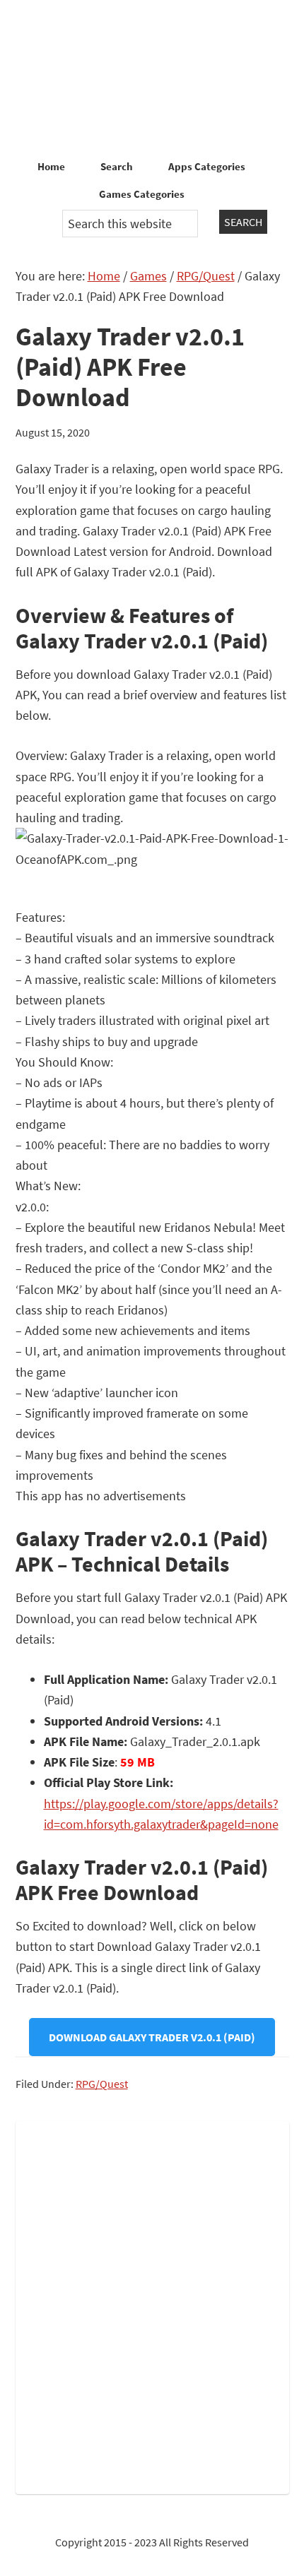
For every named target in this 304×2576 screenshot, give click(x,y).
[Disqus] (152, 2305)
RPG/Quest (102, 2084)
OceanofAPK (152, 78)
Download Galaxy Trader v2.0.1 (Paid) (152, 2037)
